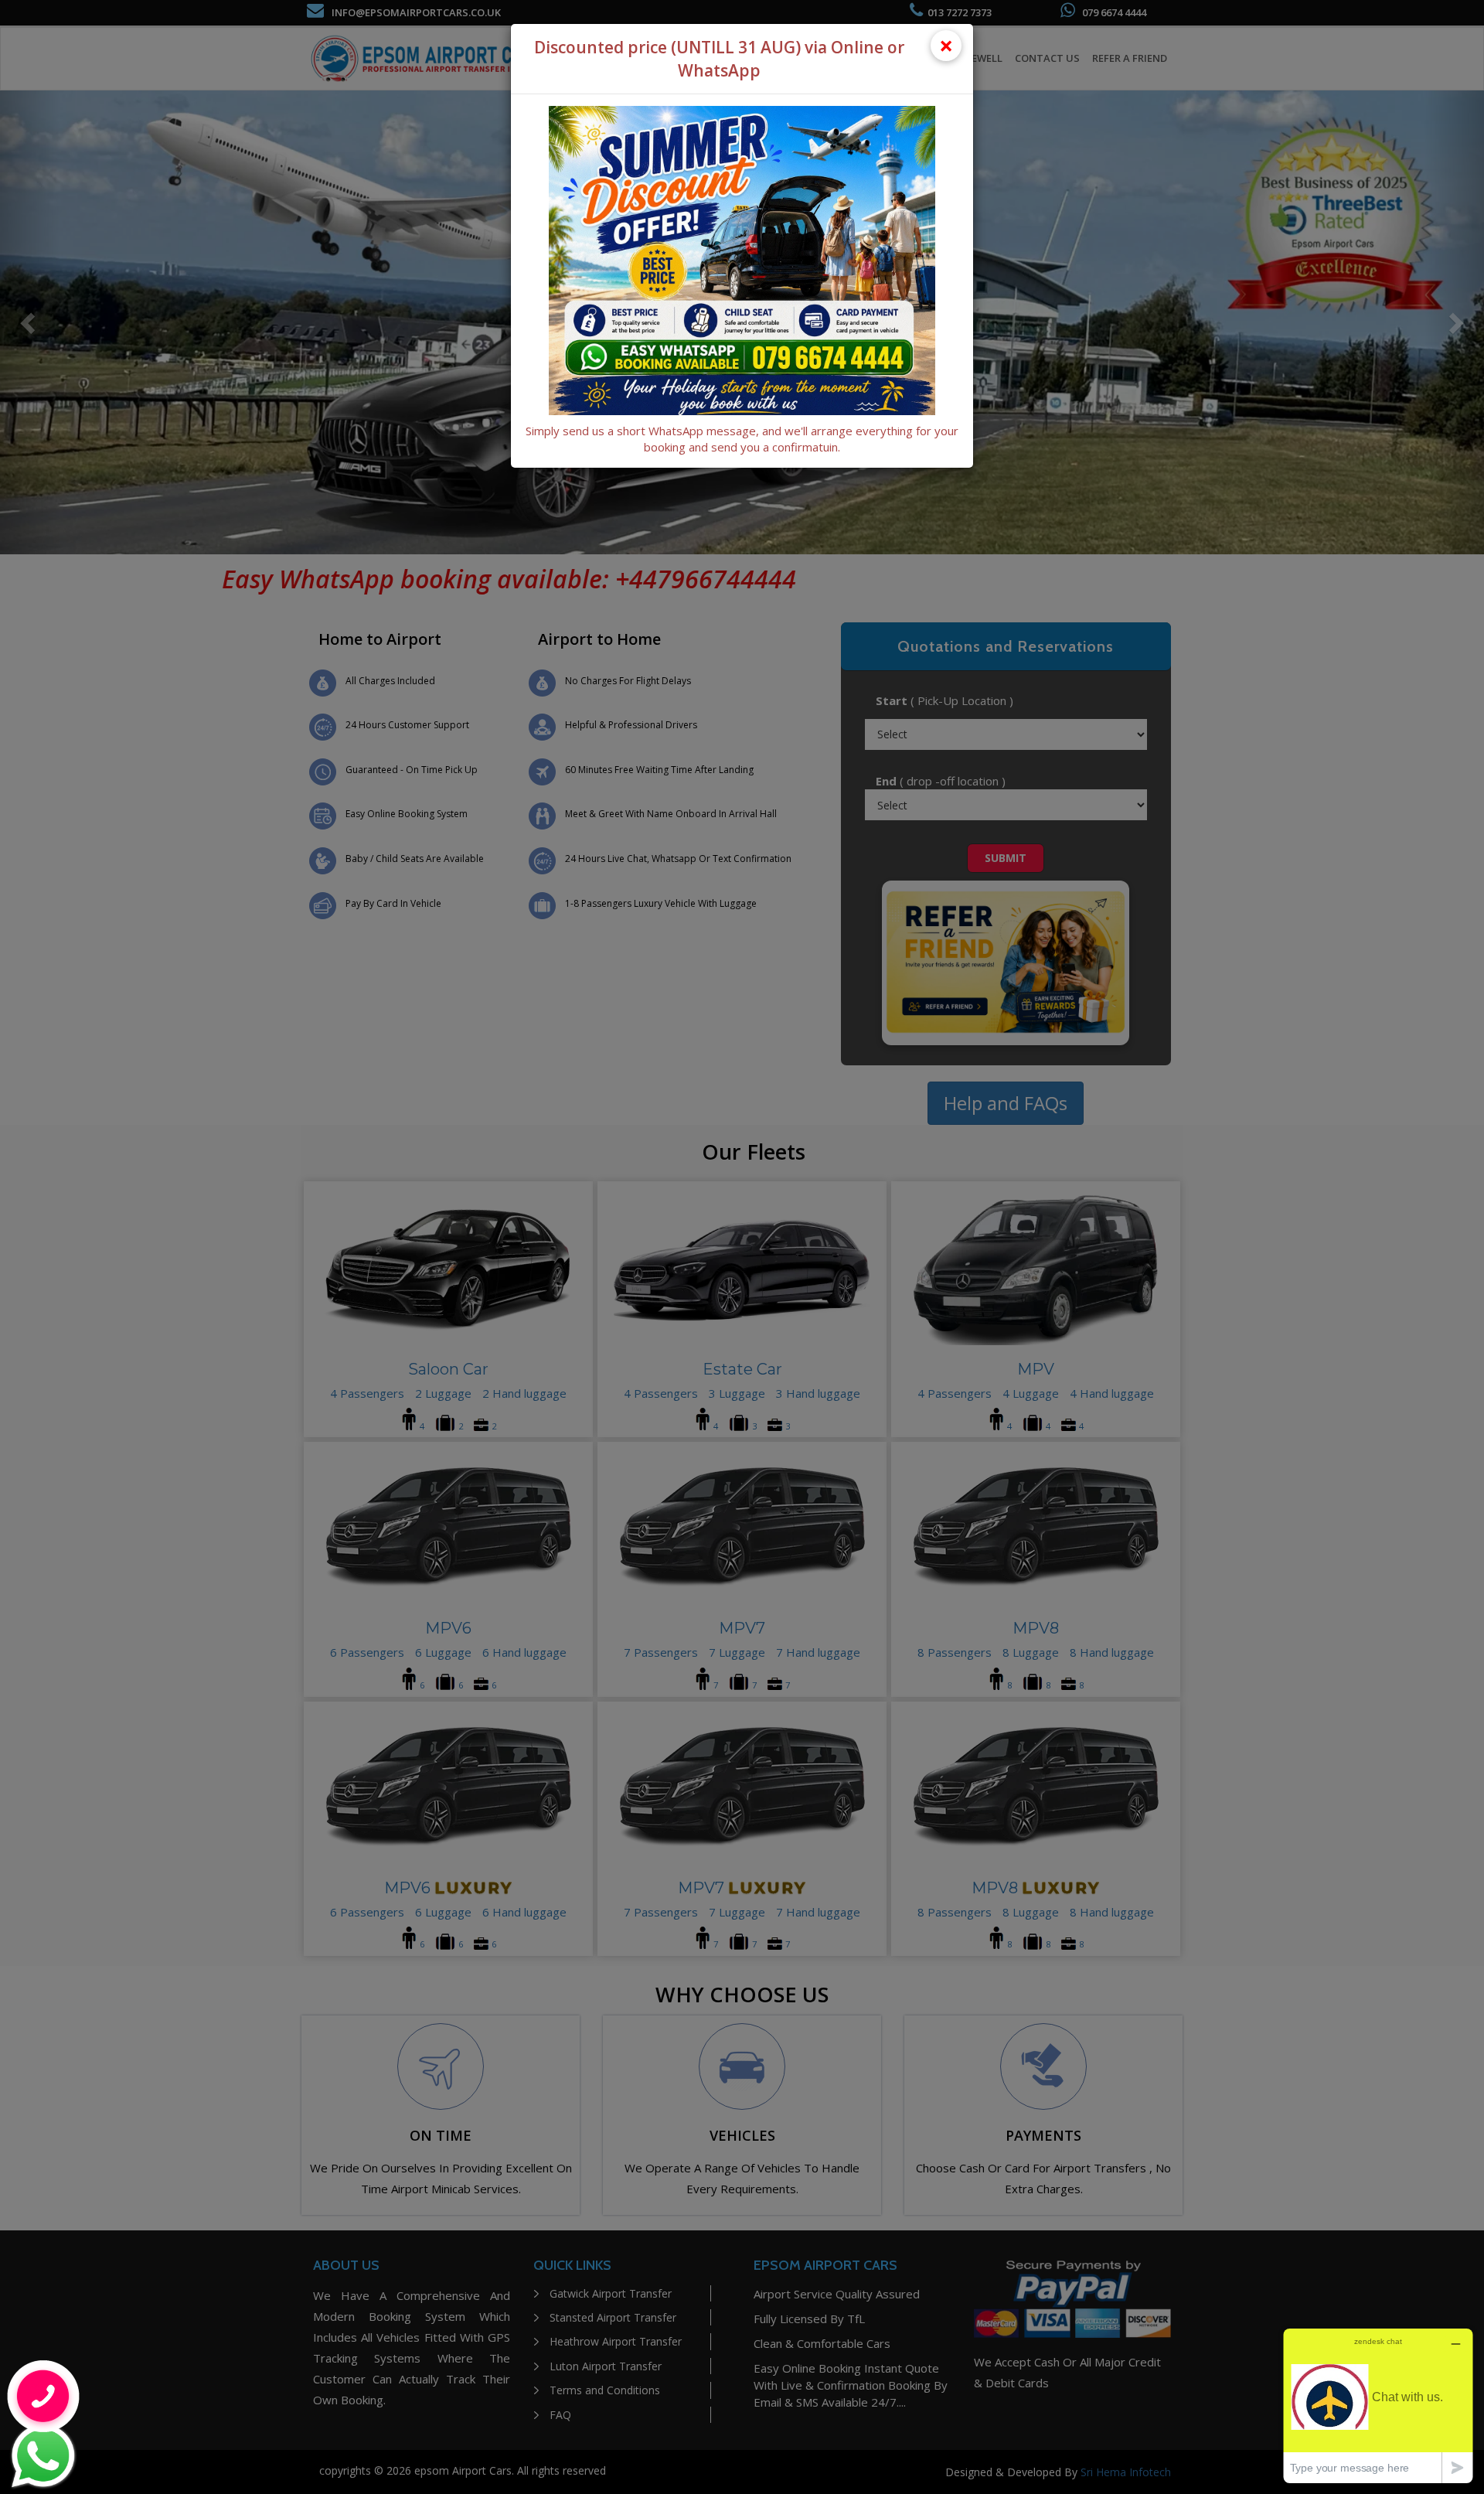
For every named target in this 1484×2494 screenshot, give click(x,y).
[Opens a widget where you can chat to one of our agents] (1378, 2405)
